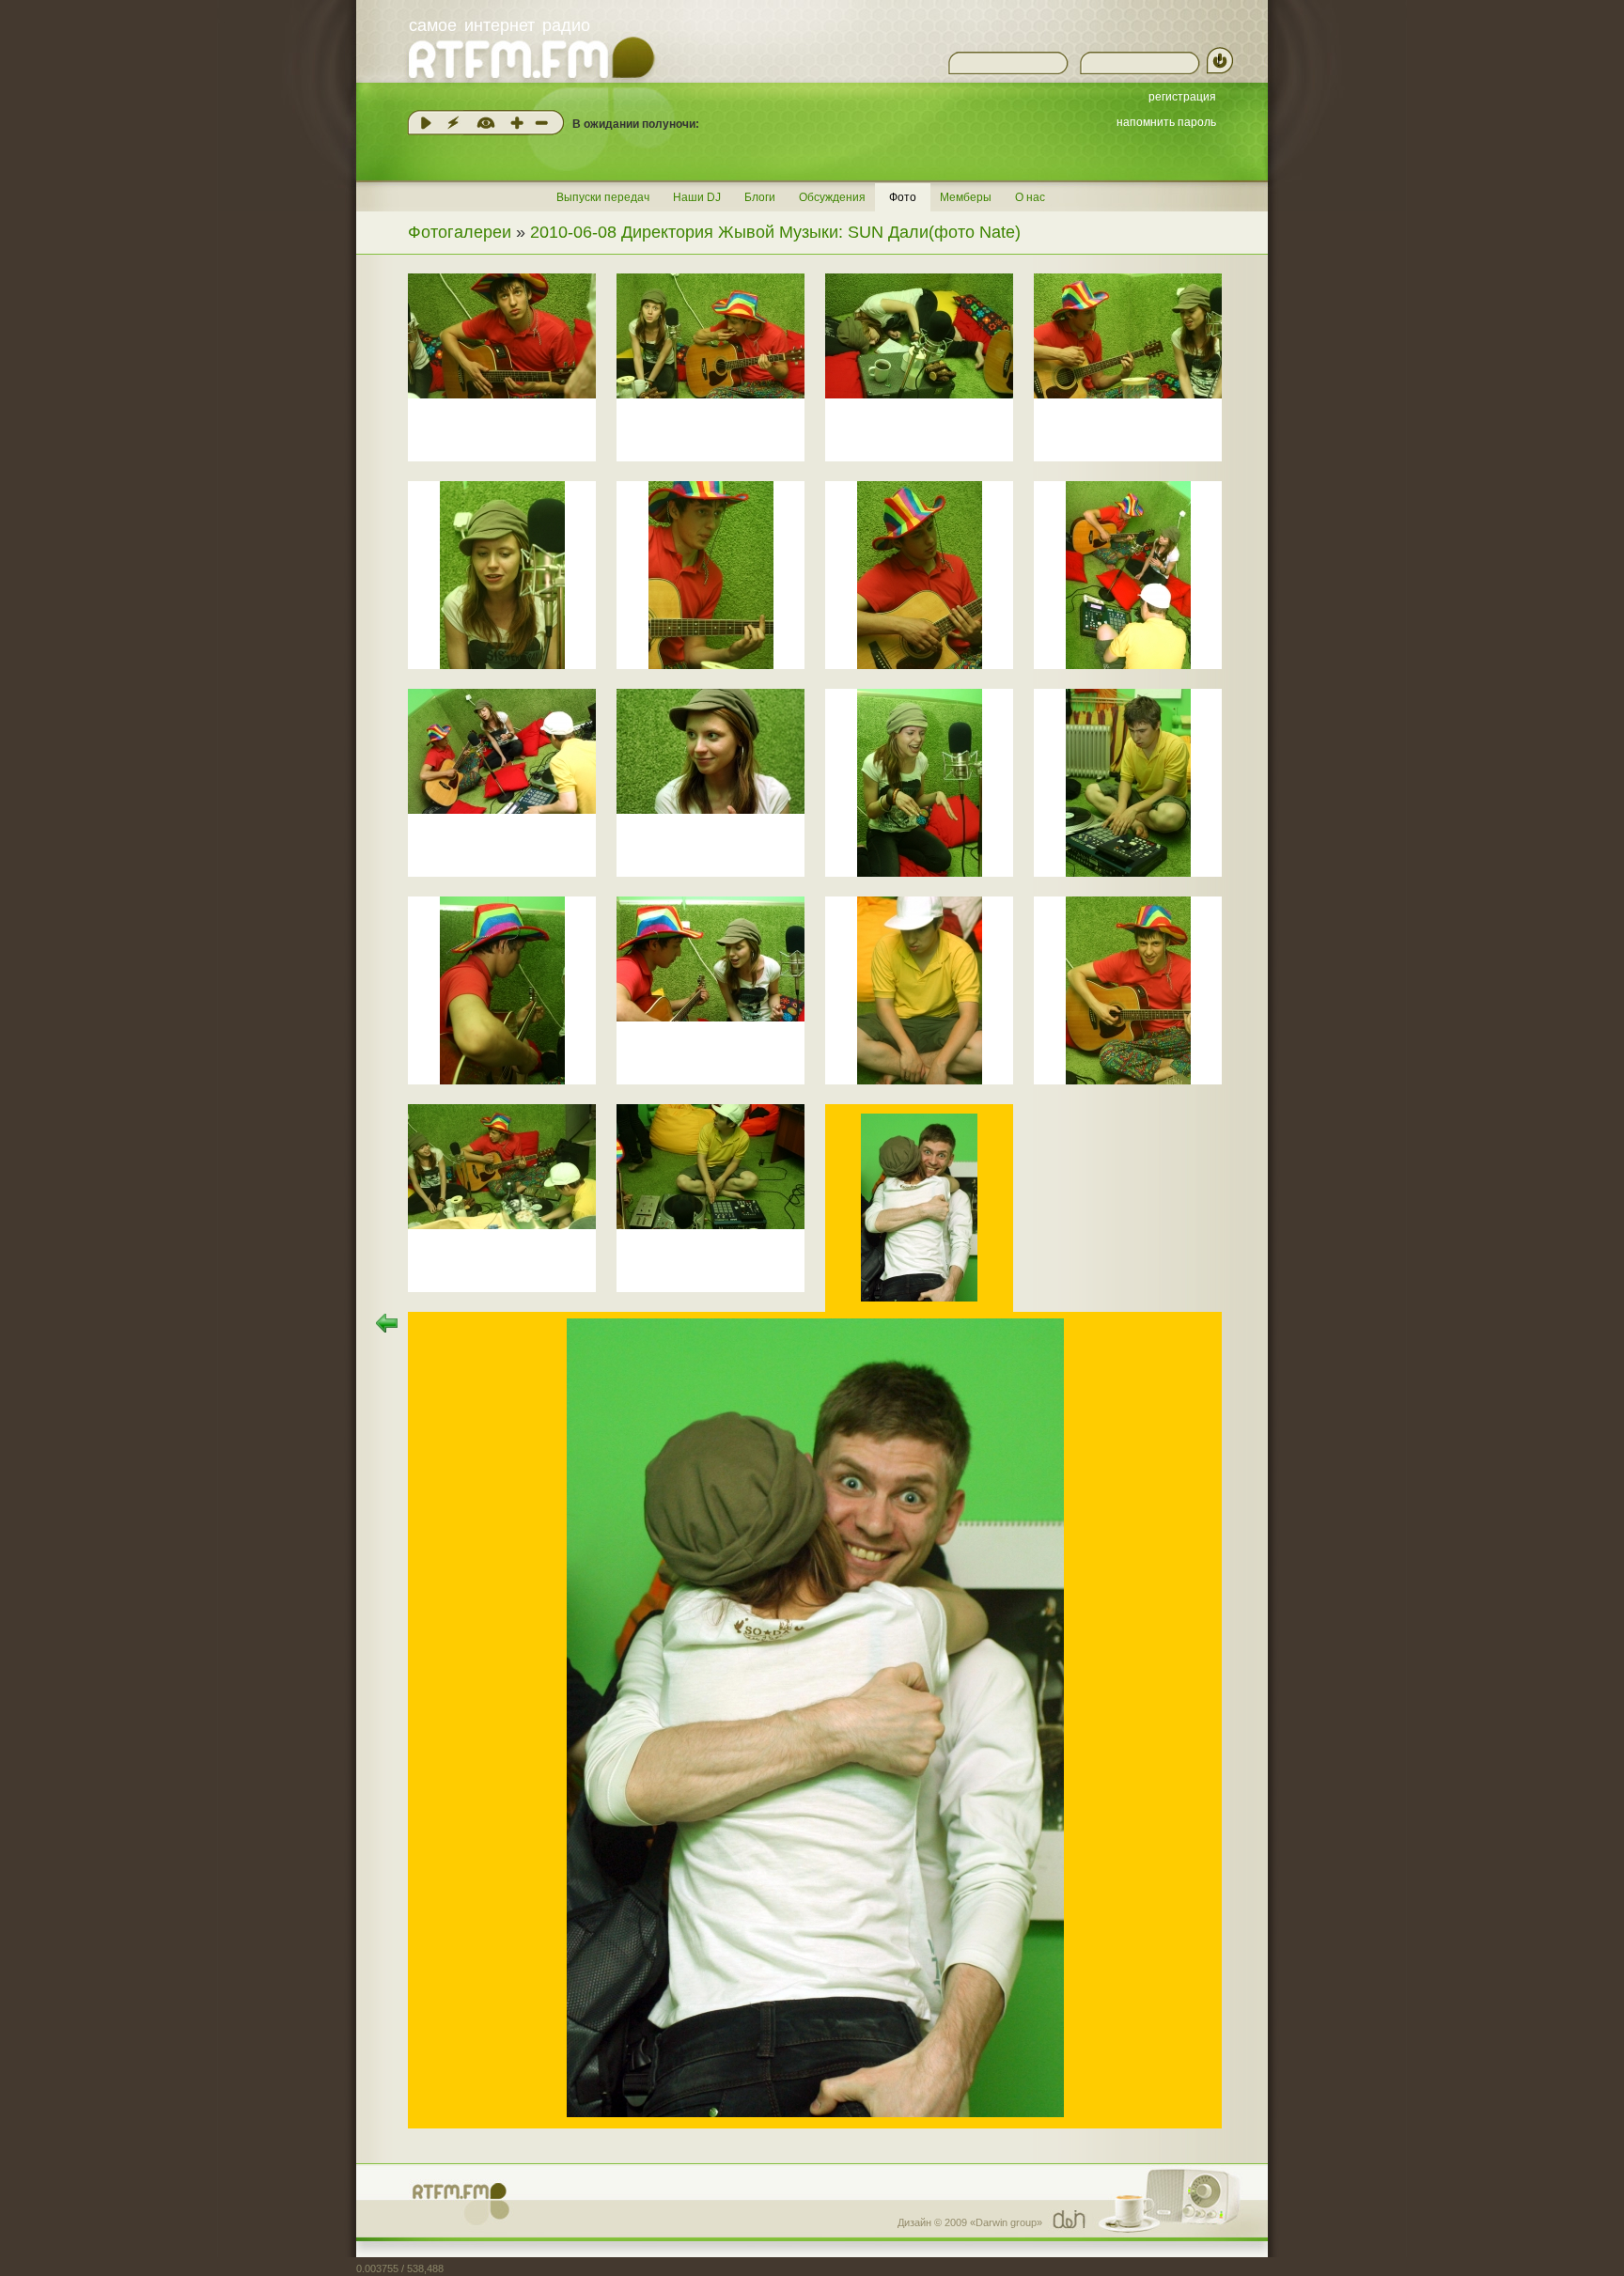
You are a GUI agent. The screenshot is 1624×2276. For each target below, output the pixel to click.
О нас (1030, 197)
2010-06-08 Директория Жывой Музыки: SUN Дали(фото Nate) (775, 232)
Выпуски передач (603, 197)
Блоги (760, 197)
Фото (903, 197)
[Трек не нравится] (541, 123)
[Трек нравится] (517, 123)
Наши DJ (697, 197)
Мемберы (966, 197)
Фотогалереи (460, 232)
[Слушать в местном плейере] (426, 123)
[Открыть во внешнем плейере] (453, 123)
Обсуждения (832, 197)
